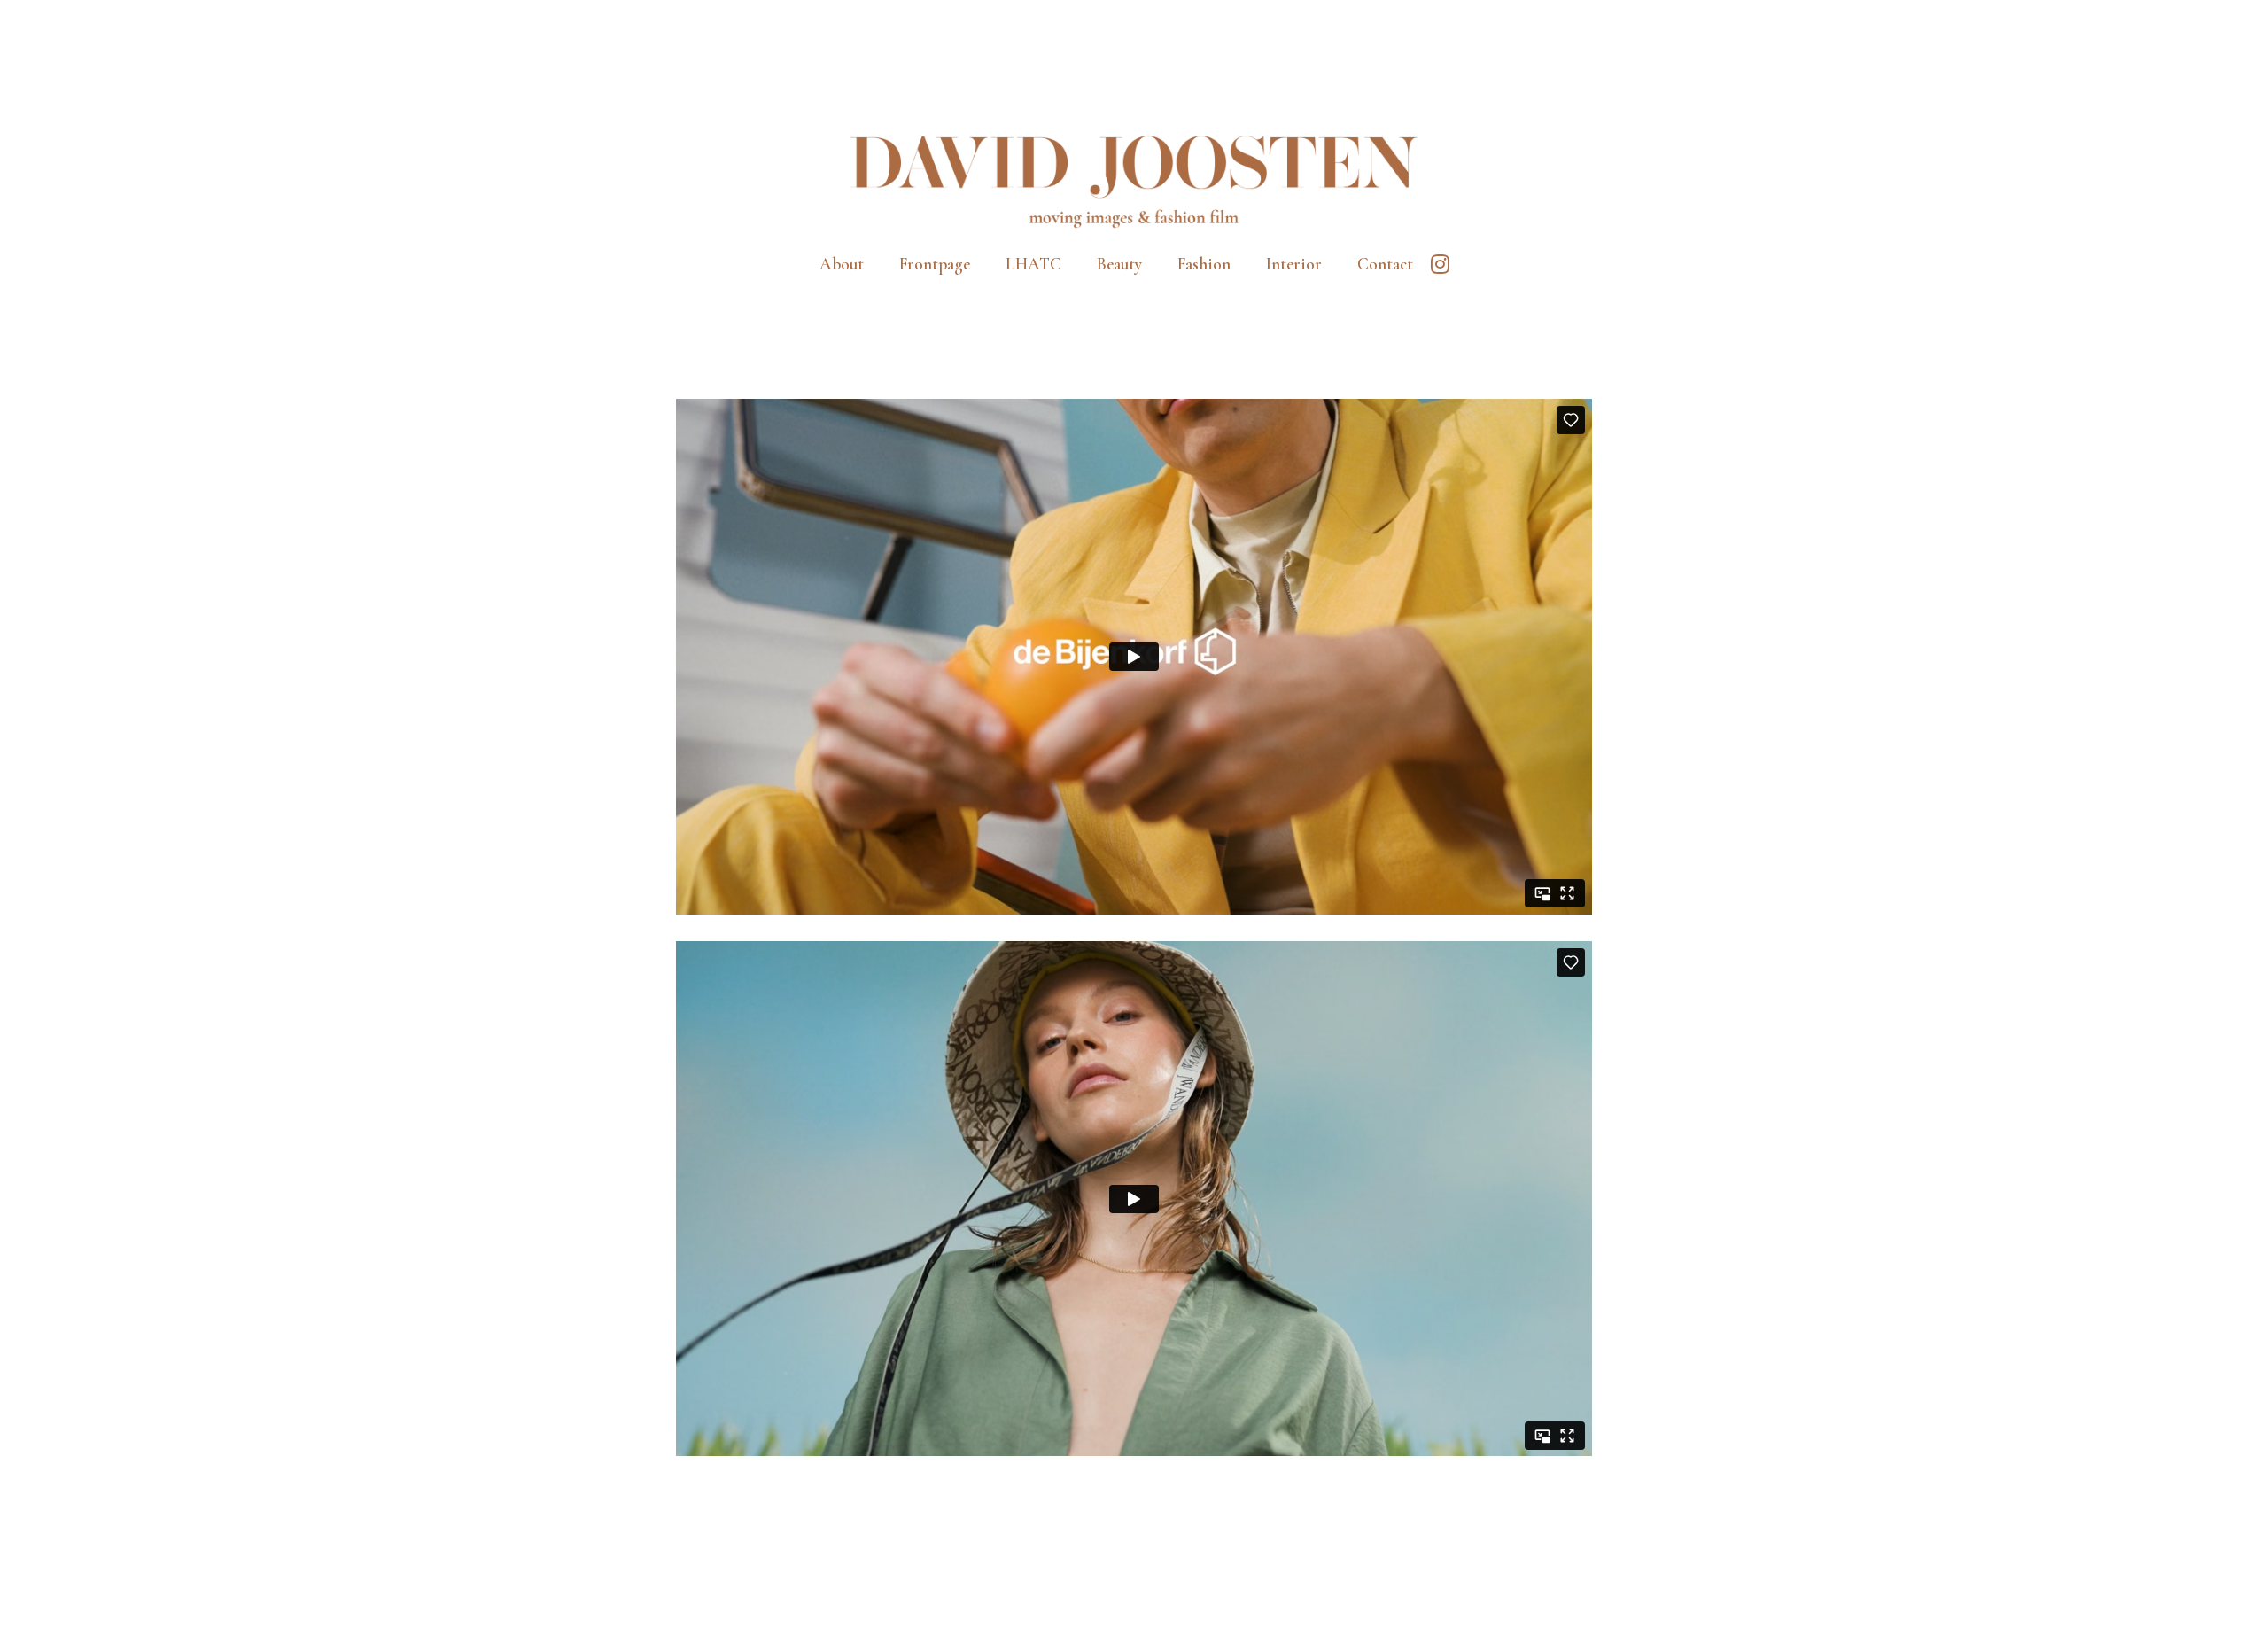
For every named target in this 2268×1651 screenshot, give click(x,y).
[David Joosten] (1134, 180)
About (842, 264)
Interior (1294, 264)
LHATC (1033, 264)
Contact (1385, 264)
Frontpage (935, 264)
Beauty (1119, 264)
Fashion (1204, 264)
